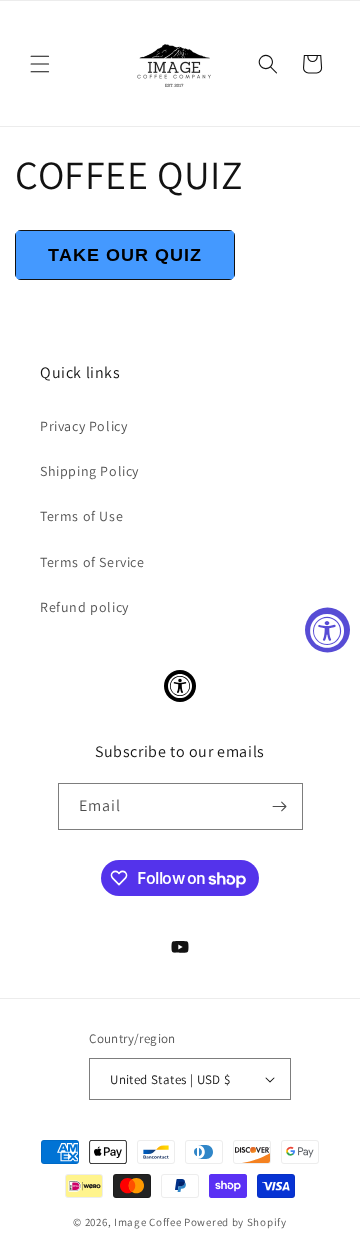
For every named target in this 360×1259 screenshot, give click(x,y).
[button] (40, 64)
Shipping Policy (89, 471)
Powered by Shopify (235, 1222)
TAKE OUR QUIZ (125, 255)
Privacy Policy (83, 426)
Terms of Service (92, 562)
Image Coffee (147, 1222)
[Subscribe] (280, 806)
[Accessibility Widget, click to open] (327, 629)
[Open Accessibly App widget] (180, 686)
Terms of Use (81, 516)
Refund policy (84, 607)
